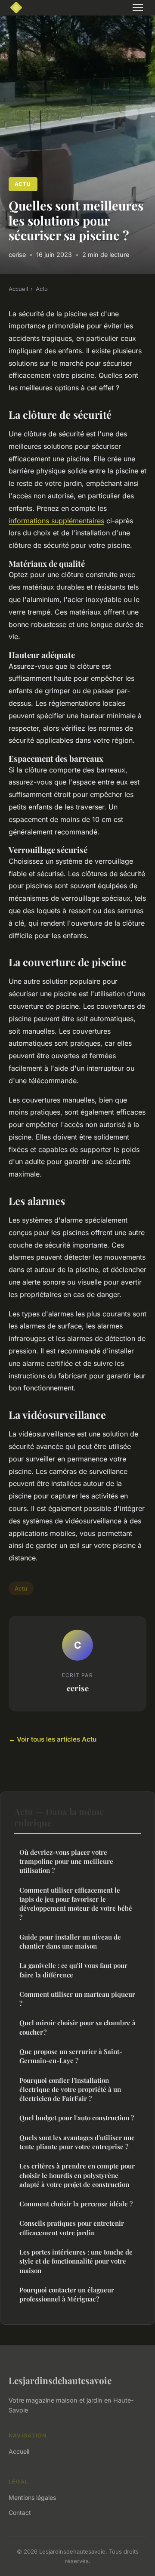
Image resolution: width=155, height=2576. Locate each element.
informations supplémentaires (56, 521)
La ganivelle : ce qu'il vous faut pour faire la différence (73, 1970)
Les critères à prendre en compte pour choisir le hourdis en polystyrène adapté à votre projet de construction (77, 2175)
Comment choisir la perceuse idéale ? (76, 2204)
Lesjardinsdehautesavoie (60, 2380)
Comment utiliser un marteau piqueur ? (77, 1999)
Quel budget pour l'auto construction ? (77, 2118)
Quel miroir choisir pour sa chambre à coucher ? (77, 2027)
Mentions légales (32, 2497)
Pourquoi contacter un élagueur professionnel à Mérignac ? (67, 2294)
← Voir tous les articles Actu (53, 1739)
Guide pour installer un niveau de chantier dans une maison (70, 1941)
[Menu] (138, 8)
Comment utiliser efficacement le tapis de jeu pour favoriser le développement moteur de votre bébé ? (76, 1904)
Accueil (18, 289)
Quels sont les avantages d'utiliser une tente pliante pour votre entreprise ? (77, 2142)
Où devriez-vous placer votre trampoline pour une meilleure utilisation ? (66, 1861)
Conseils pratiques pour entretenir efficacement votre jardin (72, 2228)
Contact (20, 2513)
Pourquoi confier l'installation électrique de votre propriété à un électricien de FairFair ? (70, 2090)
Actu (23, 184)
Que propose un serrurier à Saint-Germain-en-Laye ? (71, 2056)
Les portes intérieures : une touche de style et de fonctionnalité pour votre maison (76, 2261)
